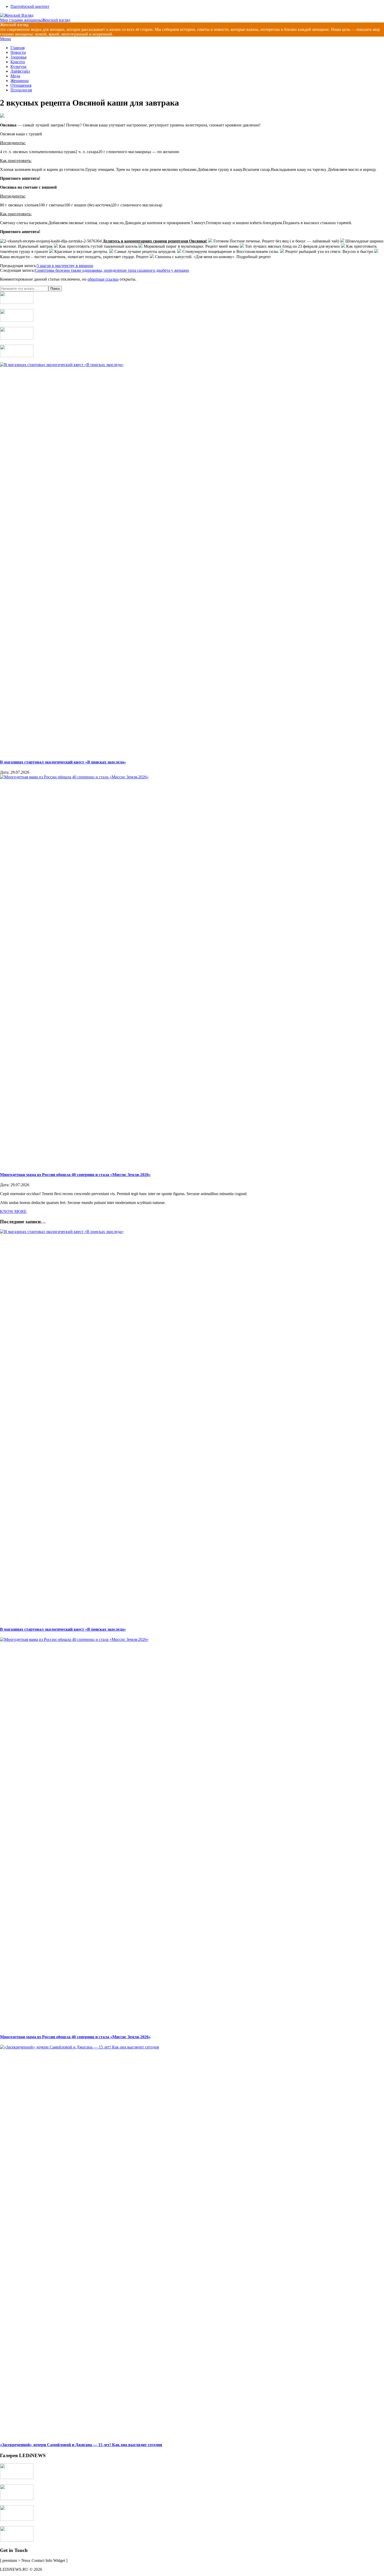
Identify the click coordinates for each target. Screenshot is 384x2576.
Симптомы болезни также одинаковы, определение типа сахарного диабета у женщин (112, 270)
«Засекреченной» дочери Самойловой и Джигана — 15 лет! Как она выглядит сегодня (81, 2445)
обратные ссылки (103, 279)
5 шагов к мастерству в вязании (65, 266)
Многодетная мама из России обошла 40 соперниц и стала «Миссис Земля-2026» (75, 1175)
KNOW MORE (13, 1211)
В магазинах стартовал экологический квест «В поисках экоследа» (63, 762)
